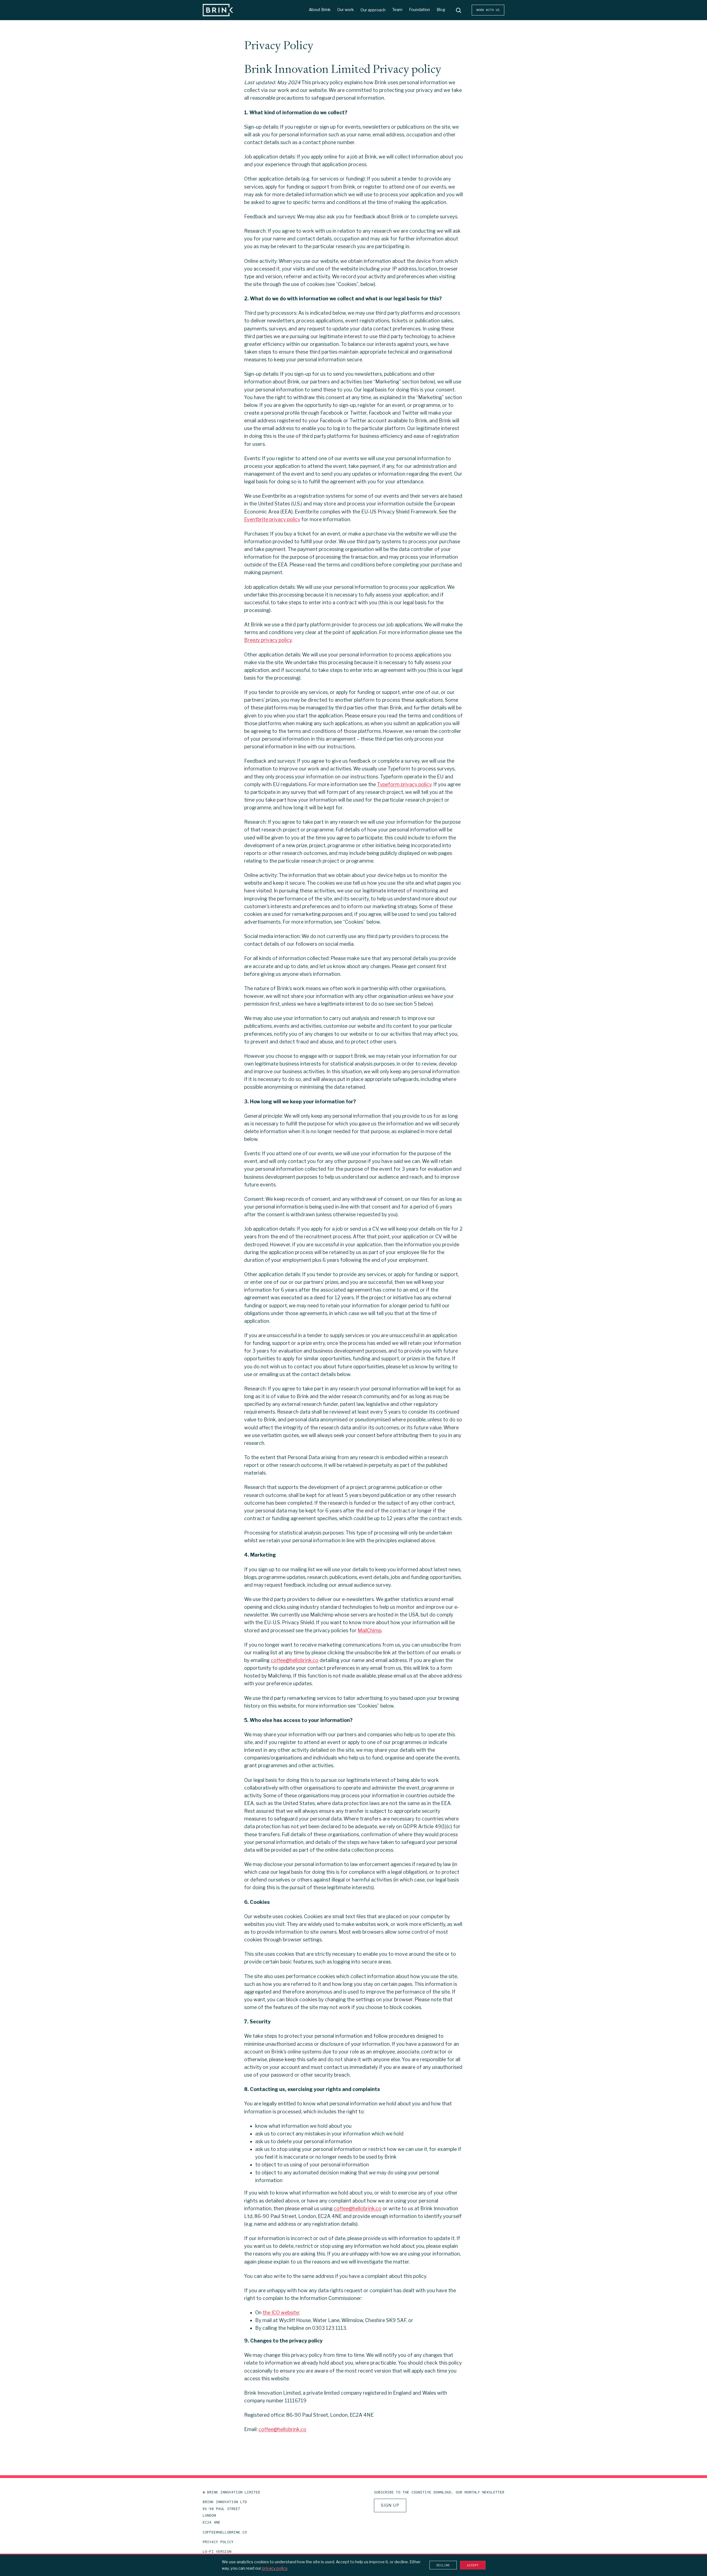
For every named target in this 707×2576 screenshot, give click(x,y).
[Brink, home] (218, 10)
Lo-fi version (217, 2552)
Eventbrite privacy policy (272, 519)
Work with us (488, 10)
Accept (473, 2565)
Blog (441, 10)
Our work (345, 10)
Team (397, 10)
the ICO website (281, 2313)
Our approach (373, 10)
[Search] (458, 10)
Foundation (420, 10)
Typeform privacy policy (404, 784)
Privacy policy (218, 2542)
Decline (443, 2565)
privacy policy (275, 2568)
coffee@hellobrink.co (295, 1660)
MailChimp (370, 1630)
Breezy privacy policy (268, 640)
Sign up (390, 2505)
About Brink (320, 10)
